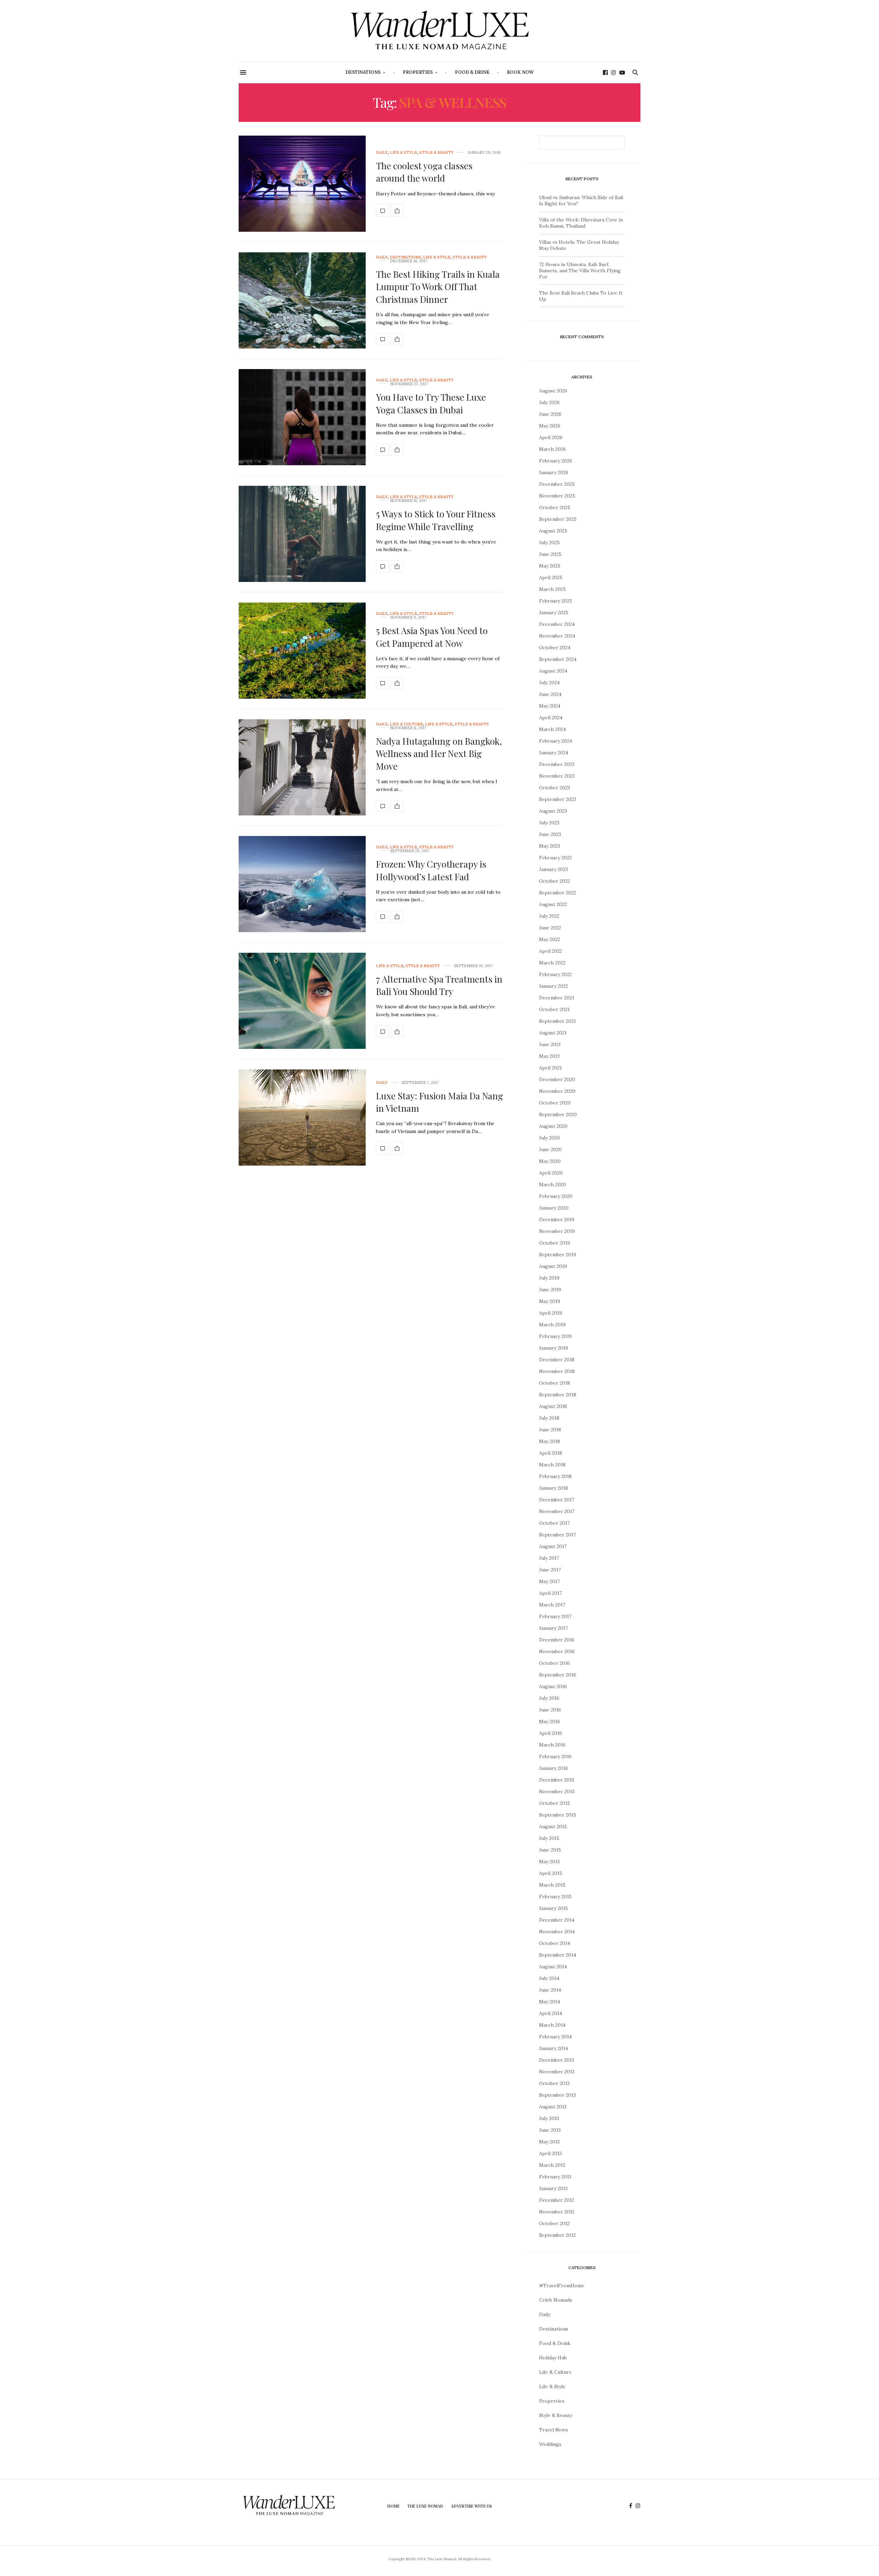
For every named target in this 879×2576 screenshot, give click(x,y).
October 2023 (555, 788)
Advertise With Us (471, 2506)
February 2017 (555, 1616)
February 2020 (556, 1196)
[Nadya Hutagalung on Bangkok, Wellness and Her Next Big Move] (302, 767)
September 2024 (558, 659)
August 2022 (553, 904)
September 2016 (558, 1675)
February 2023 (555, 858)
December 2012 (557, 2200)
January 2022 (553, 986)
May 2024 (550, 706)
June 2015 (550, 1850)
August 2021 (553, 1033)
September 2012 (557, 2235)
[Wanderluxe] (439, 31)
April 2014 (551, 2013)
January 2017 (553, 1628)
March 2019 (552, 1325)
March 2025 (552, 589)
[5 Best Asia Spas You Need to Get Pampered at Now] (302, 651)
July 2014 (549, 1978)
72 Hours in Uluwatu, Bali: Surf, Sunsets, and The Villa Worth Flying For (580, 271)
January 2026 (554, 472)
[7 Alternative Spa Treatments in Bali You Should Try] (302, 1001)
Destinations (363, 72)
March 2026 (552, 449)
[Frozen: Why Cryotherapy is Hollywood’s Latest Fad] (302, 884)
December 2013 (557, 2060)
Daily (382, 153)
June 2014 (550, 1990)
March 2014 (552, 2025)
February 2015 (555, 1897)
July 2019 (549, 1278)
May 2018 (550, 1441)
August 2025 (553, 531)
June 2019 (550, 1290)
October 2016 (555, 1663)
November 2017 (557, 1511)
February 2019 (555, 1336)
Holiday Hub (553, 2358)
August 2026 (553, 391)
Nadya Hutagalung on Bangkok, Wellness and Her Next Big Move (439, 754)
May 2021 (549, 1056)
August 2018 (553, 1406)
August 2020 (553, 1126)
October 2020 (555, 1103)
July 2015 (549, 1838)
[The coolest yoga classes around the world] (302, 184)
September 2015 (558, 1815)
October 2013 (554, 2083)
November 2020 (557, 1091)
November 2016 (557, 1651)
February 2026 (556, 461)
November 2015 (557, 1791)
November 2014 (557, 1932)
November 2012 (557, 2212)
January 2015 (553, 1908)
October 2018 (555, 1383)
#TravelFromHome (562, 2286)
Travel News (553, 2430)
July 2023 (549, 823)
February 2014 (555, 2037)
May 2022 (550, 939)
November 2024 (557, 636)
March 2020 (553, 1184)
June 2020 (550, 1149)
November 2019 (557, 1231)
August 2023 (553, 811)
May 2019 (550, 1301)
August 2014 (553, 1967)
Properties (418, 72)
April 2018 (551, 1453)
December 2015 (557, 1780)
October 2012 (554, 2223)
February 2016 (555, 1756)
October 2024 (555, 648)
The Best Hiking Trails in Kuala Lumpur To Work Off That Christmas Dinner (438, 287)
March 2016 (552, 1745)
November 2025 (557, 496)
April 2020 (551, 1173)
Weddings (550, 2444)
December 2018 (557, 1360)
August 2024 (553, 671)
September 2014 (558, 1955)
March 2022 (552, 963)
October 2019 (555, 1243)
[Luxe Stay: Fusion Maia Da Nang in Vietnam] (302, 1118)
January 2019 (553, 1348)
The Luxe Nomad (425, 2506)
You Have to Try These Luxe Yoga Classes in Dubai (431, 403)
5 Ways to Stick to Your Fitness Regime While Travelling (436, 520)
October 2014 (555, 1943)
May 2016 (550, 1721)
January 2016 (553, 1768)
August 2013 (553, 2107)
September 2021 (557, 1021)
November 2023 (557, 776)
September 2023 (558, 799)
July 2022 (549, 916)
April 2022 (551, 951)
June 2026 (550, 414)
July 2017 (549, 1558)
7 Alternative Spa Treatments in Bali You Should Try (439, 985)
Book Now (520, 72)
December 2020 (557, 1079)
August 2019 (553, 1266)
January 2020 (554, 1208)
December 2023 (557, 764)
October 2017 (554, 1523)
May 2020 (550, 1161)
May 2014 (550, 2002)
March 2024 (552, 729)
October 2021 (554, 1009)
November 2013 (557, 2072)
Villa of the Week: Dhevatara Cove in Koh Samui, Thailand (581, 223)
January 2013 (553, 2188)
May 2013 (549, 2142)
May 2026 (550, 426)
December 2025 (557, 484)
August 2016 (553, 1686)
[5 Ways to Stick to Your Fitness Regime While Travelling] (302, 534)
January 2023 (553, 869)
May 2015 (550, 1862)
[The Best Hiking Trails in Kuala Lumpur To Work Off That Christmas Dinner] (302, 300)
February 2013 (555, 2177)
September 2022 (558, 893)
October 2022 (555, 881)
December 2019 (557, 1220)
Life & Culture (406, 724)
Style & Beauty (436, 153)
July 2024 (549, 683)
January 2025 (554, 612)
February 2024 (556, 741)
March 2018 (552, 1465)
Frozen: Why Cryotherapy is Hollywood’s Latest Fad (431, 870)
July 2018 (549, 1418)
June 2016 (550, 1710)
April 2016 (551, 1733)
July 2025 (549, 542)
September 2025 (558, 519)
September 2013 (557, 2095)
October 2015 (555, 1803)
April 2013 (550, 2153)
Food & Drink (472, 72)
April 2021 (550, 1068)
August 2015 (553, 1827)
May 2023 (550, 846)
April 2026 (551, 437)
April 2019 (551, 1313)
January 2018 (553, 1488)
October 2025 (555, 507)
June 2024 (550, 694)
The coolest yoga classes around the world (424, 172)
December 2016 (557, 1640)
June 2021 (550, 1044)
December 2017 (557, 1500)
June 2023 (550, 834)
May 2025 (550, 566)
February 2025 (556, 601)
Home (393, 2506)
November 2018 (557, 1371)
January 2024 (554, 753)
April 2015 (551, 1873)
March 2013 (552, 2165)
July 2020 (550, 1138)
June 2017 (550, 1570)
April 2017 (550, 1593)
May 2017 (549, 1581)
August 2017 (553, 1546)
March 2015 (552, 1885)
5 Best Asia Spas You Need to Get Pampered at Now (432, 637)
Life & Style (403, 153)
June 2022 (550, 928)
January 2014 (553, 2048)
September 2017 (557, 1535)
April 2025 (551, 577)
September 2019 (558, 1255)
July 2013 (549, 2118)
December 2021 (557, 998)
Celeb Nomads (556, 2300)
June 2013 (550, 2130)
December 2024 (557, 624)
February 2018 (555, 1476)
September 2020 (558, 1114)
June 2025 (550, 554)
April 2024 (551, 718)
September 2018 (558, 1395)
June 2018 (550, 1430)
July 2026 (549, 402)
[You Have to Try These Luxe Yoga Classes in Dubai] (302, 417)
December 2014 (557, 1920)
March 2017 (552, 1605)
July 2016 (549, 1698)
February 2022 (555, 974)
